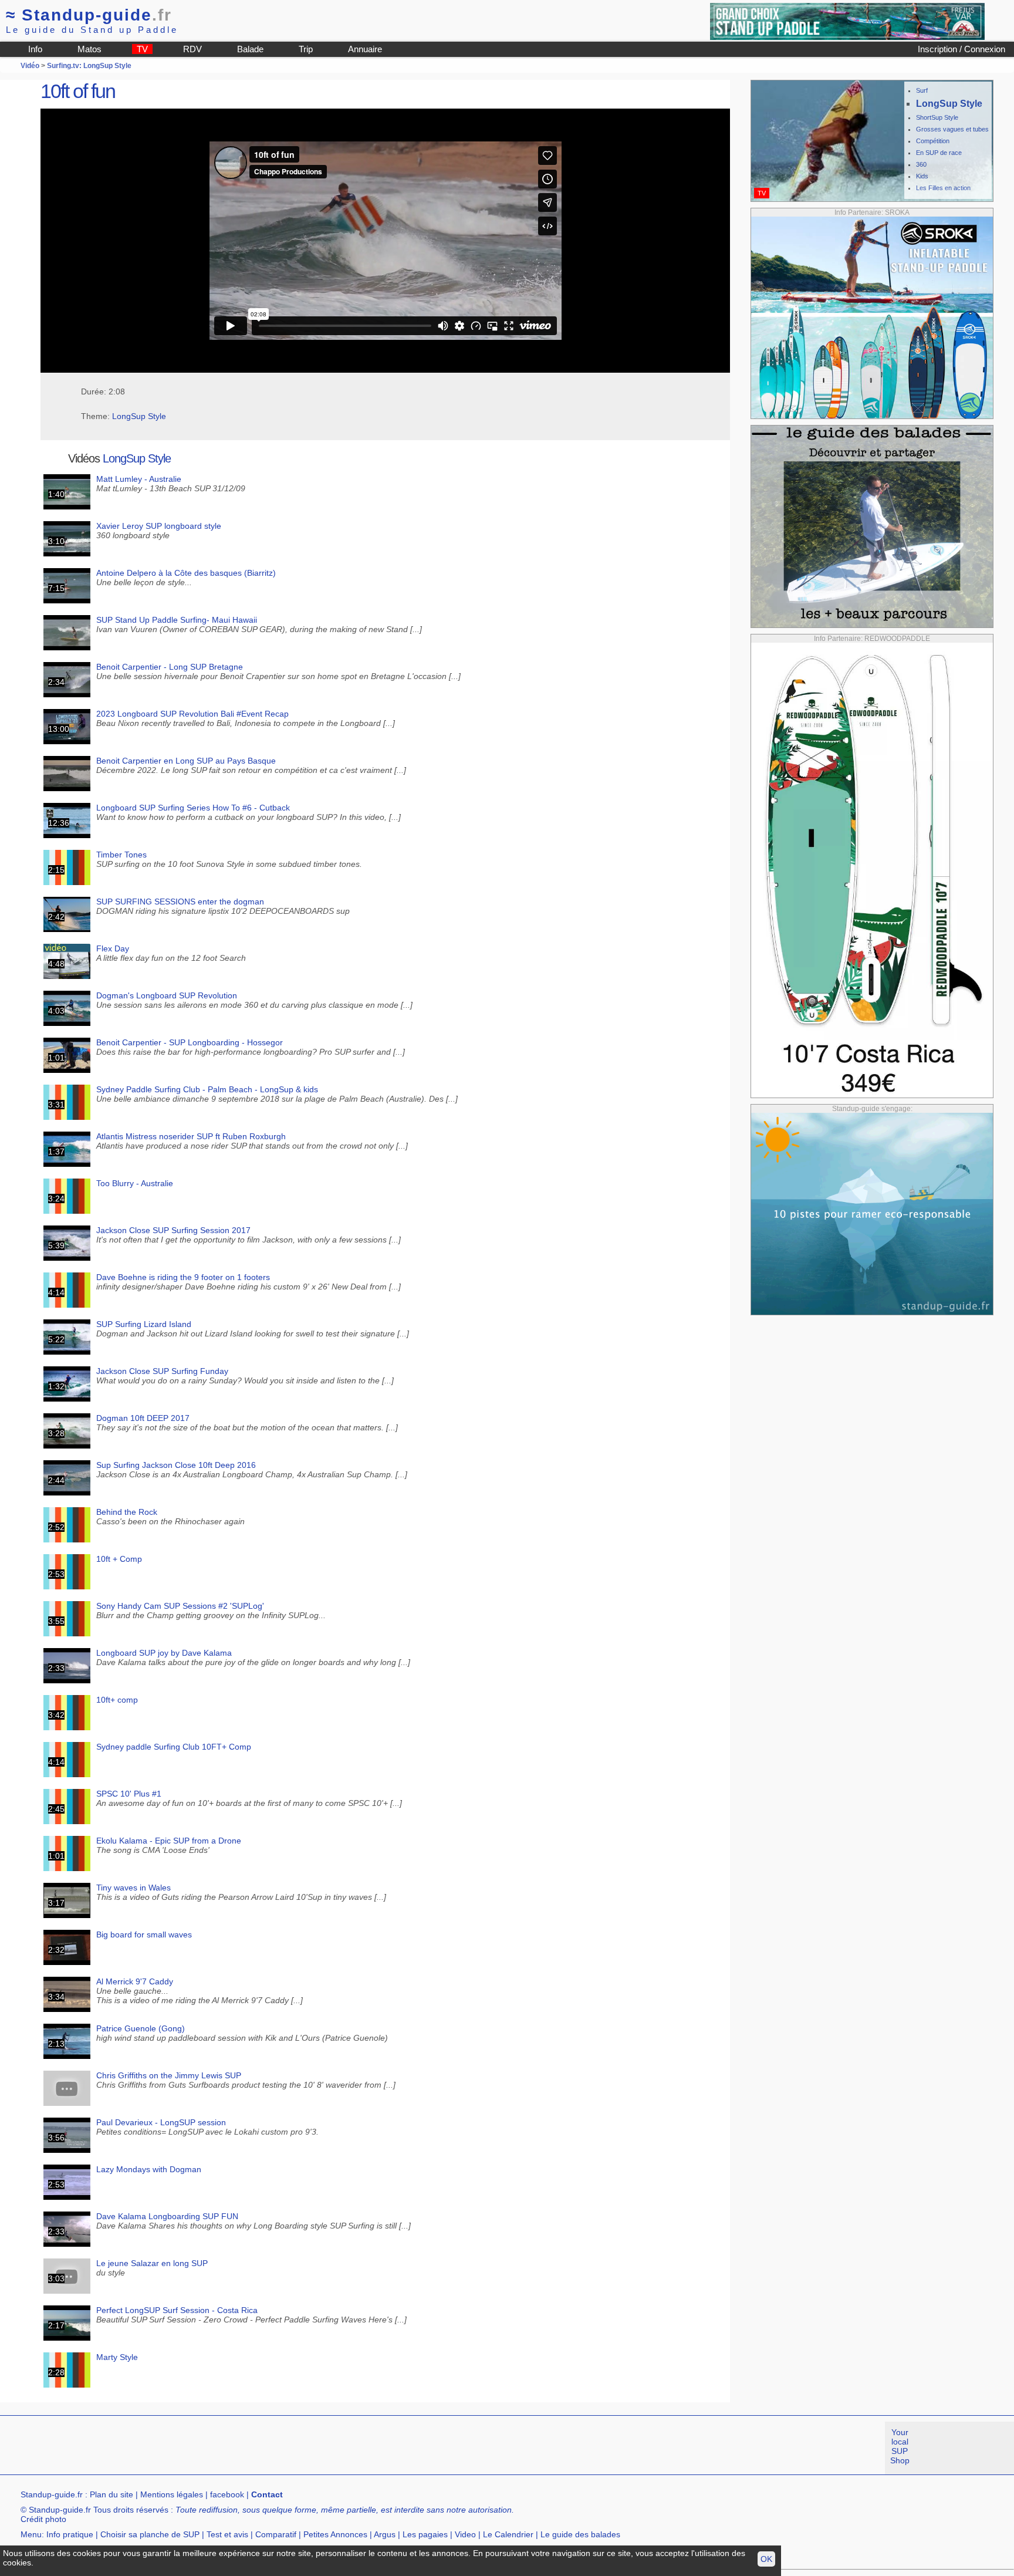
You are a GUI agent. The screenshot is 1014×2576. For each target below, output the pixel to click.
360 (921, 164)
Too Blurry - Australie (135, 1183)
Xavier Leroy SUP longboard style (159, 526)
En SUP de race (939, 153)
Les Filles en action (943, 188)
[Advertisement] (214, 2448)
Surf (922, 90)
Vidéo (30, 66)
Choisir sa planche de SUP (150, 2534)
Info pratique (70, 2534)
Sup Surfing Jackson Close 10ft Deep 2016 (176, 1465)
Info (35, 49)
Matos (89, 49)
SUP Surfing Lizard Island (144, 1324)
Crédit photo (43, 2519)
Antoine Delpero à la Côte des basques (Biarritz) (186, 573)
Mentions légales (172, 2494)
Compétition (933, 141)
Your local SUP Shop (900, 2446)
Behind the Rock (127, 1512)
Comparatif (276, 2534)
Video (465, 2534)
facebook (227, 2494)
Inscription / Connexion (961, 49)
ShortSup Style (937, 117)
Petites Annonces (335, 2534)
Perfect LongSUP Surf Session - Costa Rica (177, 2310)
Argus (385, 2534)
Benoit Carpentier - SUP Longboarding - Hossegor (190, 1042)
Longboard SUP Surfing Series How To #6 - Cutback (193, 808)
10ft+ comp (117, 1700)
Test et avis (227, 2534)
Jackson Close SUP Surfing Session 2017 (173, 1230)
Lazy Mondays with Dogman (149, 2169)
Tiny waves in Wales (133, 1888)
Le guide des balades (580, 2534)
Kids (922, 176)
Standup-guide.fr (52, 2494)
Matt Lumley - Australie (139, 479)
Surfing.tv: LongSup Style (89, 66)
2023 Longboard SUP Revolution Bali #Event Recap (192, 714)
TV (142, 49)
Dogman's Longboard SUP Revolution (167, 995)
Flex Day (113, 948)
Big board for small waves (144, 1934)
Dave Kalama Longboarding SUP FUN (167, 2216)
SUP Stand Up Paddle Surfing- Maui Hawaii (177, 620)
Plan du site (111, 2494)
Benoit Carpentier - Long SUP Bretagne (170, 667)
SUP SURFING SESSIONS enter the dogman (180, 902)
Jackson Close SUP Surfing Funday (162, 1371)
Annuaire (365, 49)
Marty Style (117, 2357)
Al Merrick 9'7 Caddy (135, 1981)
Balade (250, 49)
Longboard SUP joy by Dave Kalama (164, 1653)
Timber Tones (121, 855)
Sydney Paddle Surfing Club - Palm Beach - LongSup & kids (207, 1089)
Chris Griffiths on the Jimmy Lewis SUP (169, 2075)
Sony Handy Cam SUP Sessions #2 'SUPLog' (180, 1606)
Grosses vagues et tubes (952, 129)
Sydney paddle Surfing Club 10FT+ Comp (174, 1747)
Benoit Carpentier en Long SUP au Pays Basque (186, 761)
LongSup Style (139, 416)
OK (766, 2559)
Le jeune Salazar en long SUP (152, 2263)
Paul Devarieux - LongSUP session (161, 2122)
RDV (192, 49)
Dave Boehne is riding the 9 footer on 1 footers (183, 1277)
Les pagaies (425, 2534)
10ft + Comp (119, 1559)
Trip (306, 49)
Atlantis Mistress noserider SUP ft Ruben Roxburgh (191, 1136)
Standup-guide (89, 15)
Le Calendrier (508, 2534)
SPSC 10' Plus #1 (129, 1794)
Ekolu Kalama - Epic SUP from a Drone (169, 1841)
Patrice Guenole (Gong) (141, 2028)
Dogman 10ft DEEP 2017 (143, 1418)
